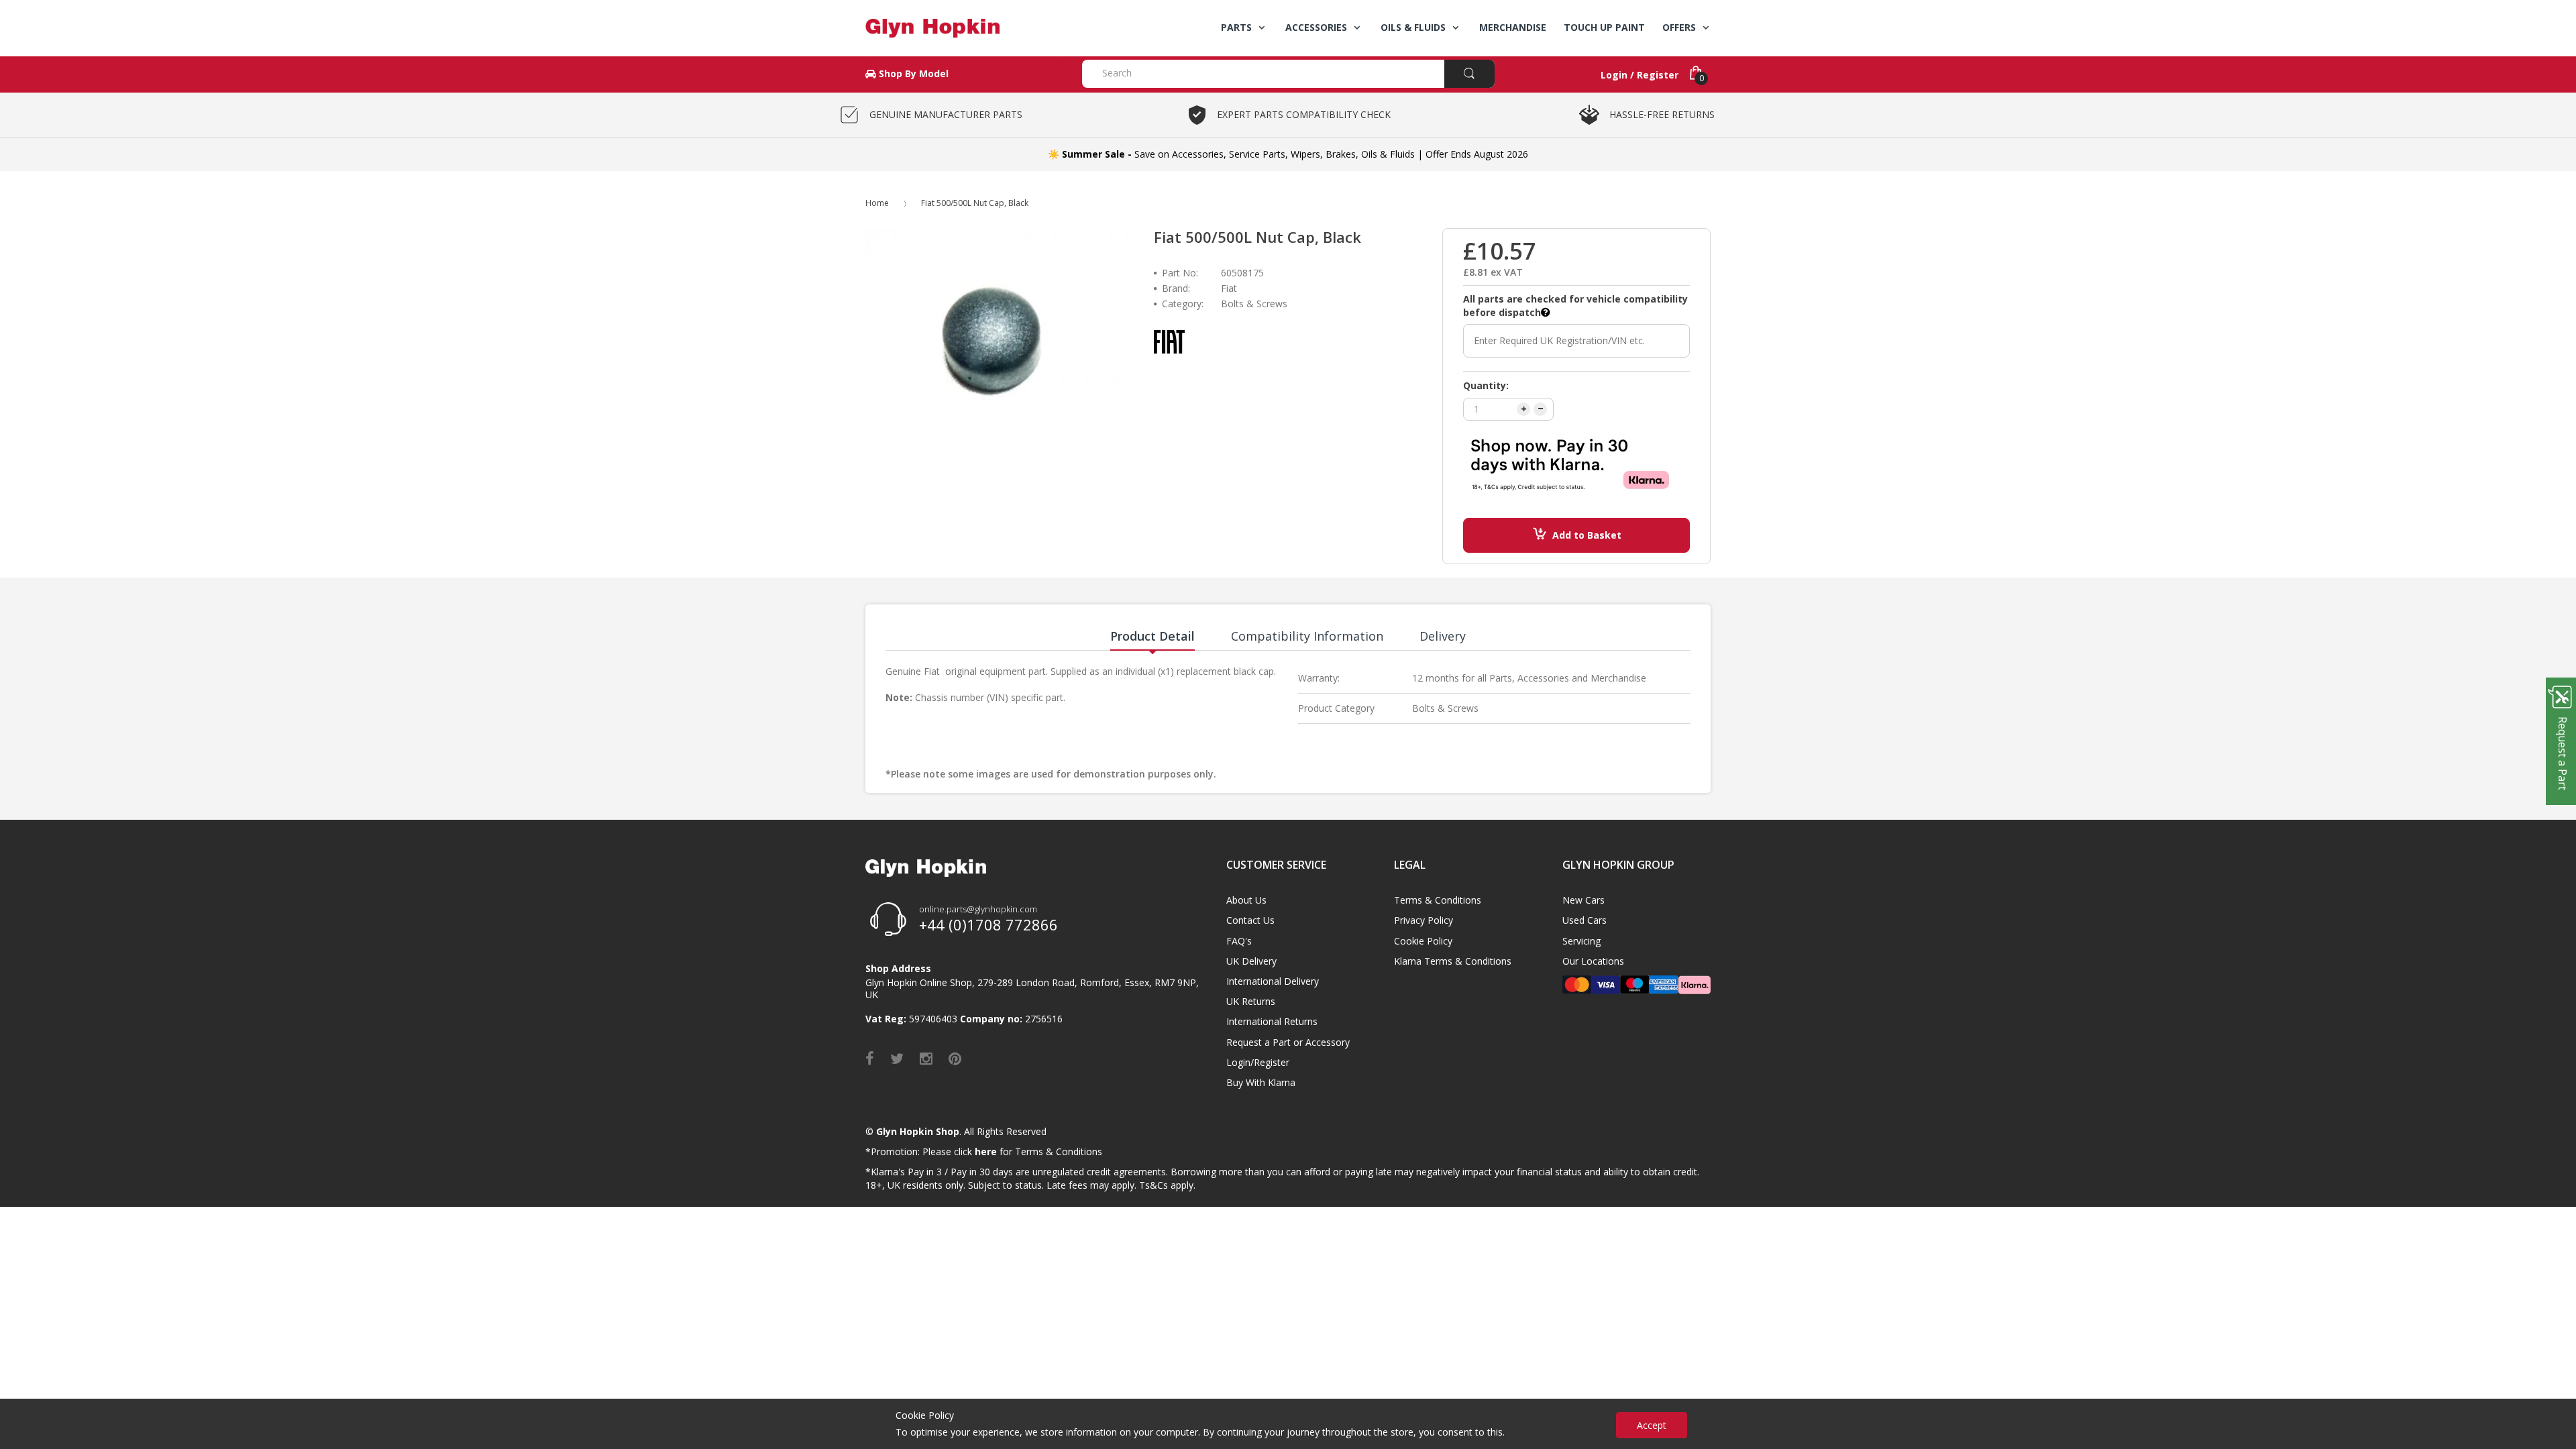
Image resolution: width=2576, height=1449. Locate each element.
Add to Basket (1587, 535)
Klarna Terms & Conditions (1453, 961)
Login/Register (1258, 1062)
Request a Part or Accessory (1288, 1042)
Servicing (1581, 941)
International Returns (1272, 1021)
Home (877, 203)
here (986, 1151)
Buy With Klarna (1261, 1082)
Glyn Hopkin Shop (918, 1131)
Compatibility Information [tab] (1307, 636)
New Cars (1584, 900)
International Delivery (1273, 981)
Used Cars (1585, 920)
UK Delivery (1251, 961)
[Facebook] (870, 1058)
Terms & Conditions (1438, 900)
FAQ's (1239, 941)
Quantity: (1486, 385)
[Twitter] (897, 1058)
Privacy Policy (1424, 920)
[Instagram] (926, 1058)
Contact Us (1250, 920)
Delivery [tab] (1443, 636)
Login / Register (1640, 75)
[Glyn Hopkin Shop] (964, 28)
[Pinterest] (955, 1058)
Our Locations (1593, 961)
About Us (1246, 900)
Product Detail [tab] (1152, 636)
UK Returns (1251, 1001)
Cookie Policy (1423, 941)
